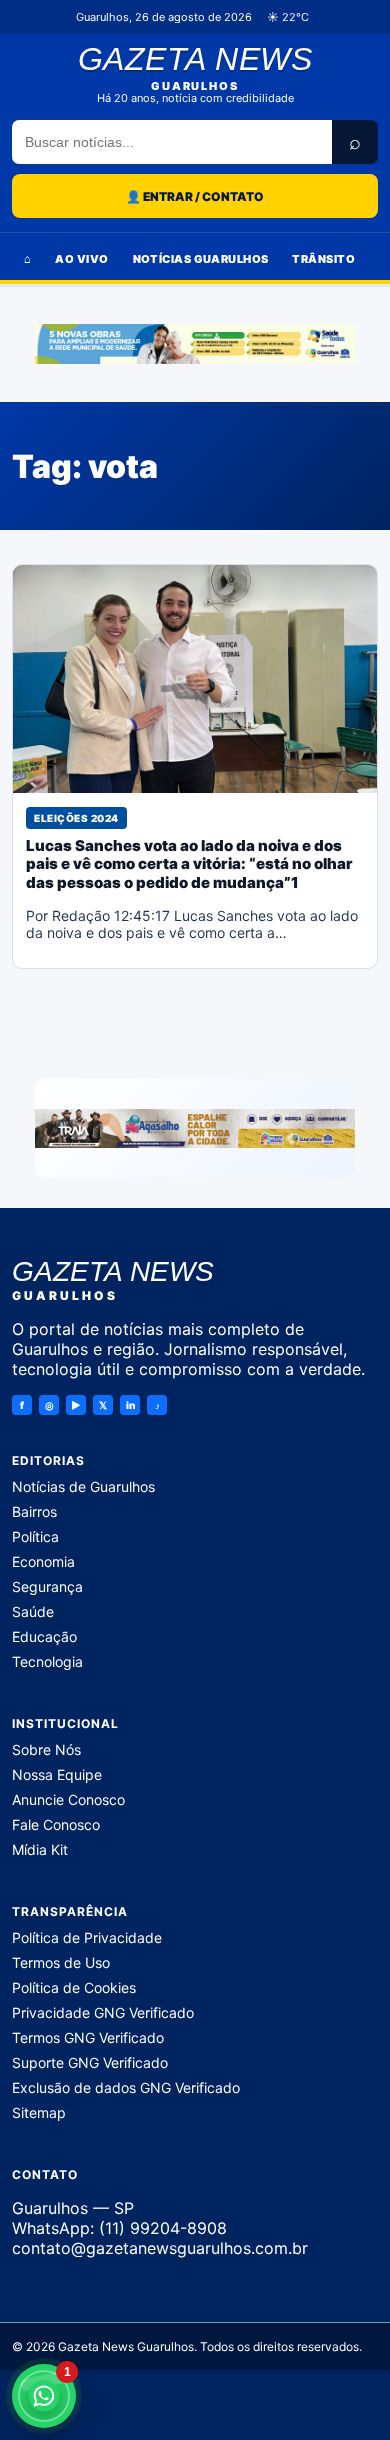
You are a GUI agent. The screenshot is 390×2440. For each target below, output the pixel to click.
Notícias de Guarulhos (83, 1486)
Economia (43, 1561)
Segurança (47, 1586)
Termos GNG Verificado (88, 2037)
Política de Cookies (74, 1987)
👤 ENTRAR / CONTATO (195, 196)
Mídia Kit (40, 1849)
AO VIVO (81, 259)
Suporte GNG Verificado (90, 2062)
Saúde (33, 1611)
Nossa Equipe (57, 1774)
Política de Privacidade (87, 1937)
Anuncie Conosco (68, 1799)
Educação (44, 1636)
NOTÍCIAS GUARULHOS (201, 259)
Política (35, 1536)
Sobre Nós (46, 1749)
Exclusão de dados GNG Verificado (126, 2087)
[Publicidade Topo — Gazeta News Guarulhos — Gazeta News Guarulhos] (195, 344)
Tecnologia (47, 1661)
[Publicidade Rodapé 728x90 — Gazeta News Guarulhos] (195, 1128)
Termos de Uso (61, 1962)
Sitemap (39, 2112)
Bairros (34, 1511)
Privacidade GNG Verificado (103, 2012)
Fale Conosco (56, 1824)
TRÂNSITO (323, 259)
